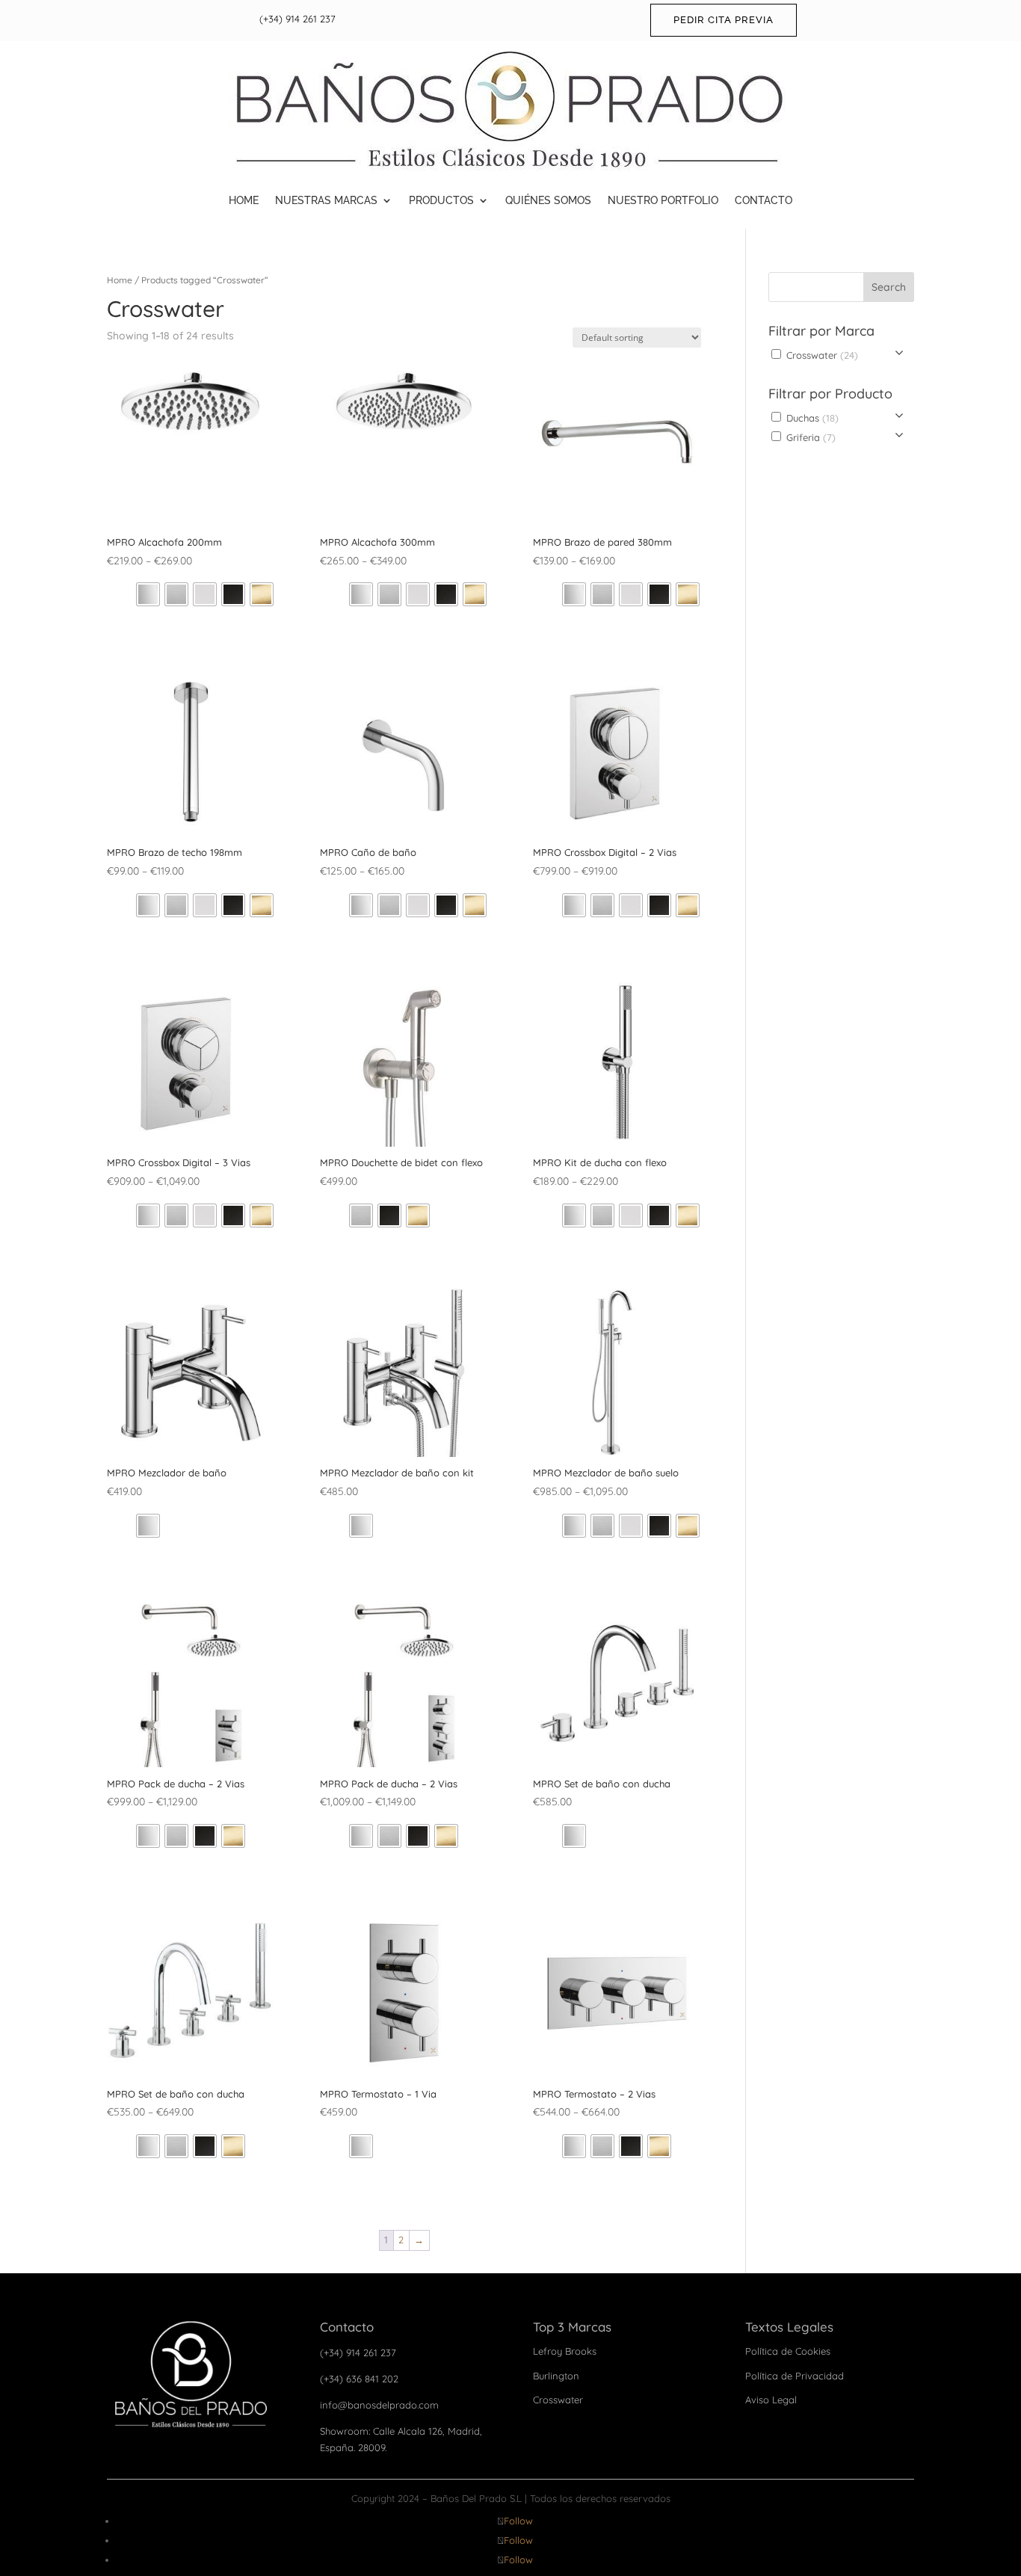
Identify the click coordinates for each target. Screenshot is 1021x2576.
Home (120, 280)
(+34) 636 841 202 (359, 2379)
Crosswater (821, 355)
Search (889, 287)
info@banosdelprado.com (379, 2405)
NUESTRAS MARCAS (326, 200)
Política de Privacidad (795, 2376)
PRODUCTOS (441, 200)
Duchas (811, 418)
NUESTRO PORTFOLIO (663, 200)
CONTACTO (764, 200)
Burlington (556, 2376)
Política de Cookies (788, 2351)
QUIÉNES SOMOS (548, 200)
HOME (244, 200)
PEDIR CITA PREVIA (724, 20)
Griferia (809, 437)
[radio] (148, 594)
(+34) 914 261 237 (297, 19)
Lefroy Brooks (565, 2351)
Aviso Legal (771, 2400)
